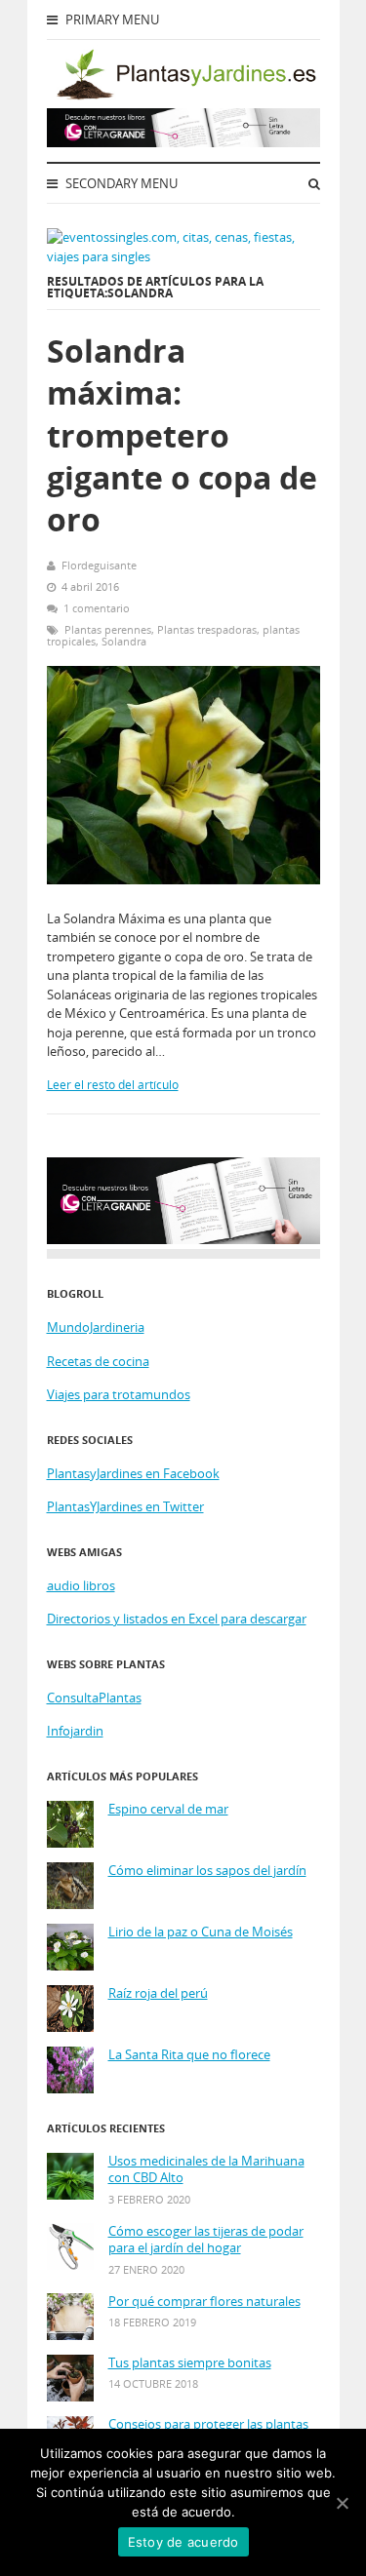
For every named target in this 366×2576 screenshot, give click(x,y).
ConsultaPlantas (94, 1698)
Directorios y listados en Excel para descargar (177, 1619)
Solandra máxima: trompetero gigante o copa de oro (182, 435)
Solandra (124, 641)
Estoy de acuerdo (183, 2542)
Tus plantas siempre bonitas (190, 2363)
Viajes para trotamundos (119, 1394)
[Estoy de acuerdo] (342, 2503)
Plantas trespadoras (207, 629)
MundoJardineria (96, 1327)
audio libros (81, 1585)
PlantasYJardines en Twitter (125, 1506)
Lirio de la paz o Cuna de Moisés (201, 1932)
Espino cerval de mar (168, 1809)
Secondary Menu (120, 183)
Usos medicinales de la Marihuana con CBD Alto (206, 2170)
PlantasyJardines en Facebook (133, 1473)
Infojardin (75, 1731)
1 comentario (97, 608)
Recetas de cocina (98, 1361)
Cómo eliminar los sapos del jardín (207, 1871)
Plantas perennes (108, 629)
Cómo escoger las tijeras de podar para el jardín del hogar (206, 2240)
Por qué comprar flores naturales (204, 2302)
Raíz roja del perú (158, 1993)
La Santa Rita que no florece (189, 2055)
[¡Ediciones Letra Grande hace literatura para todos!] (183, 142)
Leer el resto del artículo (113, 1085)
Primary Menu (111, 20)
